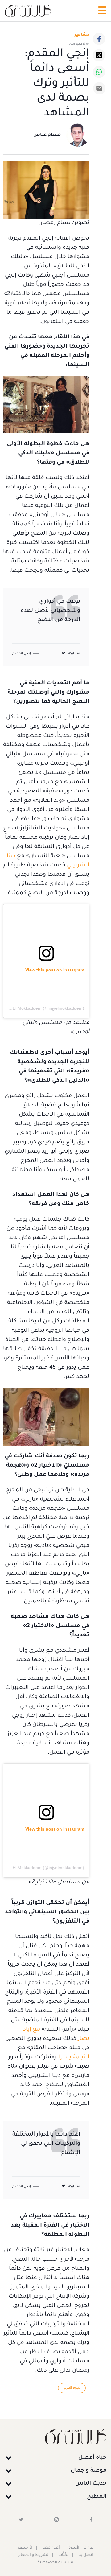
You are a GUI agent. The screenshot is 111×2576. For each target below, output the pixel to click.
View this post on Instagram (55, 970)
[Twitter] (99, 55)
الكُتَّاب (64, 2555)
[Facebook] (99, 39)
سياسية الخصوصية (55, 2563)
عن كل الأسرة (81, 2548)
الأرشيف (26, 2548)
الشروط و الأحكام (34, 2555)
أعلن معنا (51, 2548)
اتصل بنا (86, 2555)
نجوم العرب (72, 2388)
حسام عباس (47, 135)
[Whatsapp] (99, 72)
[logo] (28, 11)
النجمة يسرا (74, 2057)
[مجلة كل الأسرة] (55, 2437)
